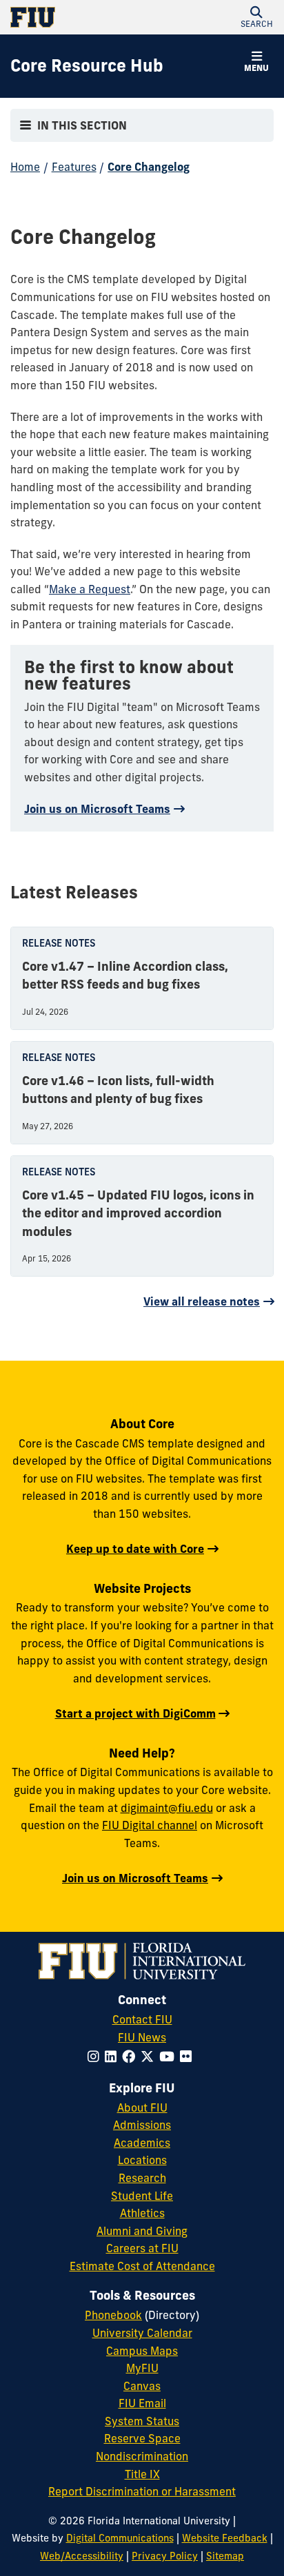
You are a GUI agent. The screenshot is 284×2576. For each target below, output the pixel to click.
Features (74, 167)
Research (142, 2178)
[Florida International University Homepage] (76, 17)
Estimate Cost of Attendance (142, 2266)
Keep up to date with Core (135, 1549)
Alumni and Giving (142, 2231)
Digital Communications (120, 2538)
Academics (142, 2143)
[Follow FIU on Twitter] (150, 2057)
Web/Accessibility (82, 2556)
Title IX (142, 2474)
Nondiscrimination (142, 2456)
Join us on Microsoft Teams (97, 809)
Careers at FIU (142, 2248)
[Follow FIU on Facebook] (131, 2057)
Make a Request (90, 589)
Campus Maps (142, 2351)
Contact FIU (142, 2019)
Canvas (142, 2386)
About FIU (142, 2108)
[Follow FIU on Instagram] (96, 2057)
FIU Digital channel (150, 1825)
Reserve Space (142, 2438)
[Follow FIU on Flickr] (189, 2057)
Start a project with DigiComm (135, 1713)
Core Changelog (149, 167)
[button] (256, 17)
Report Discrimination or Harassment (142, 2491)
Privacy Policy (165, 2556)
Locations (142, 2160)
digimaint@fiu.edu (167, 1808)
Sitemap (225, 2556)
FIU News (142, 2037)
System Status (142, 2421)
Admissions (142, 2125)
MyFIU (142, 2368)
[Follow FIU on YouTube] (170, 2057)
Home (25, 167)
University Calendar (142, 2333)
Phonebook (113, 2315)
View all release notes (202, 1301)
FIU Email (142, 2403)
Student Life (142, 2196)
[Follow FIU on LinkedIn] (113, 2057)
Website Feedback (225, 2538)
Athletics (142, 2213)
